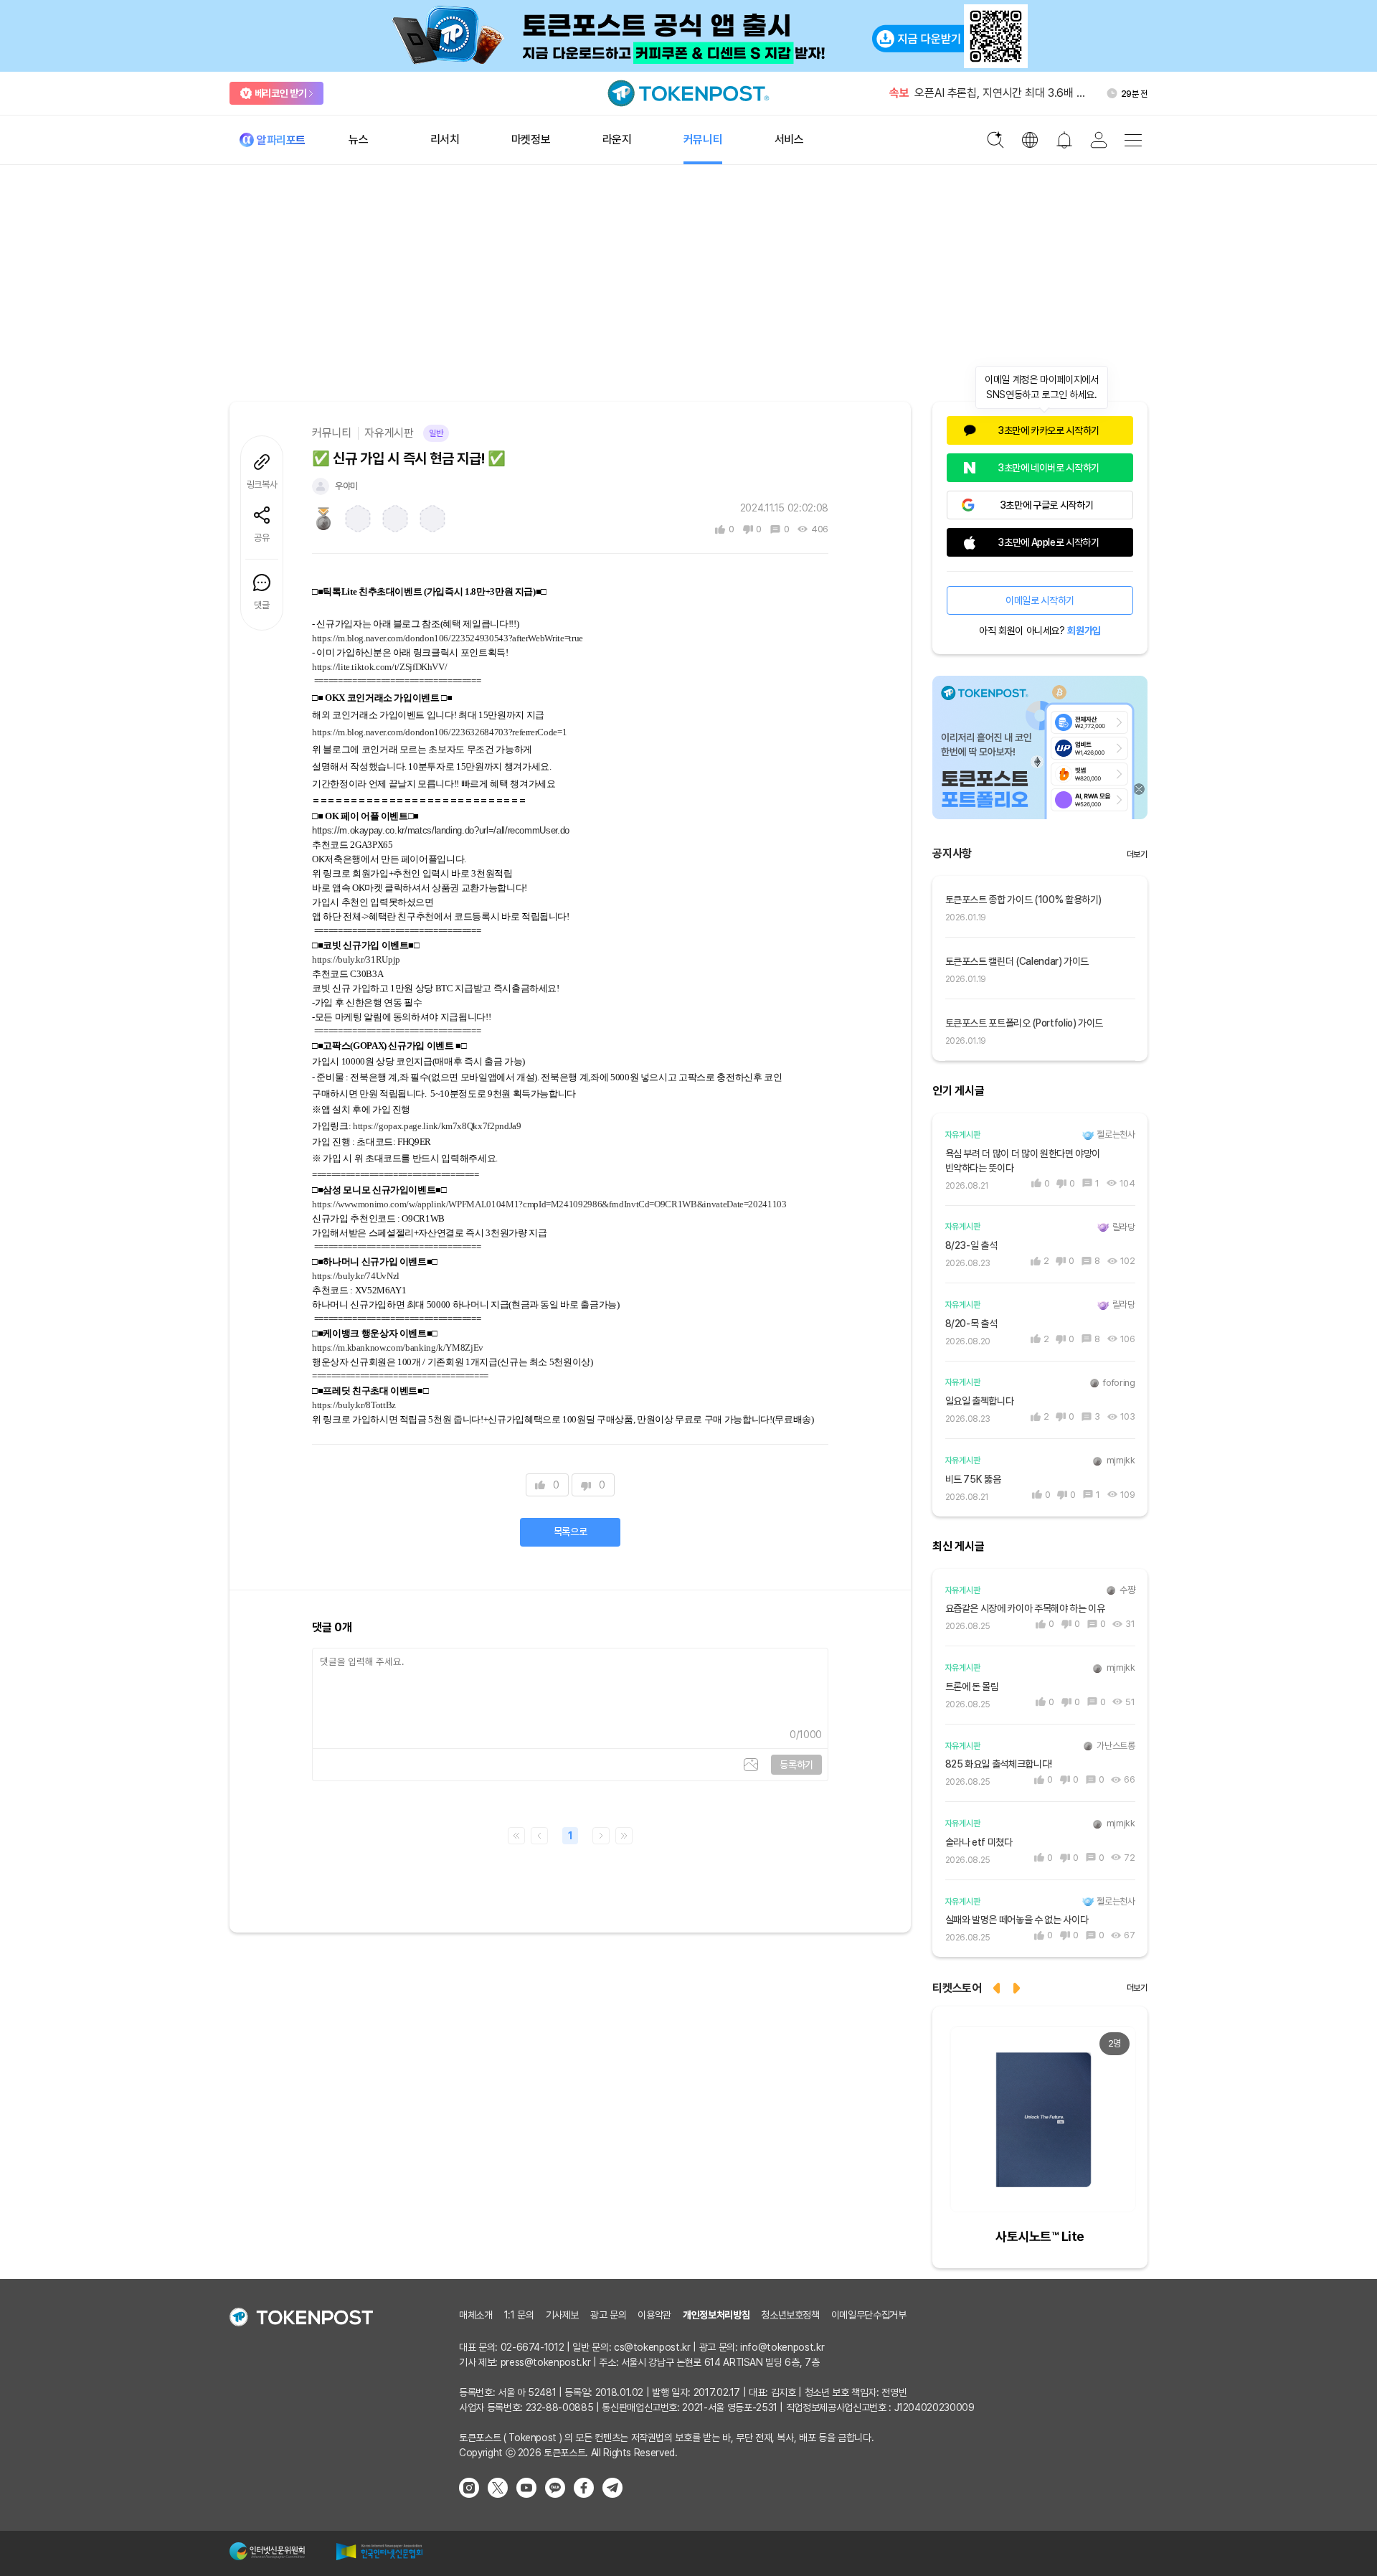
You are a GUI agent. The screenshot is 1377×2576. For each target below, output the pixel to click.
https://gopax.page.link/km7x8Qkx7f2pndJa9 (437, 1126)
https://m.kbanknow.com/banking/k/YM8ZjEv (398, 1348)
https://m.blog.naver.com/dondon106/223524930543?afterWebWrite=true (448, 638)
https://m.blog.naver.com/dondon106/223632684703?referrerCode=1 (439, 732)
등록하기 (796, 1765)
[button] (1018, 1987)
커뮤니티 (332, 433)
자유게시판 (389, 433)
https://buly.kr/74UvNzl (356, 1276)
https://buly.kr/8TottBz (354, 1405)
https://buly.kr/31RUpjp (356, 959)
